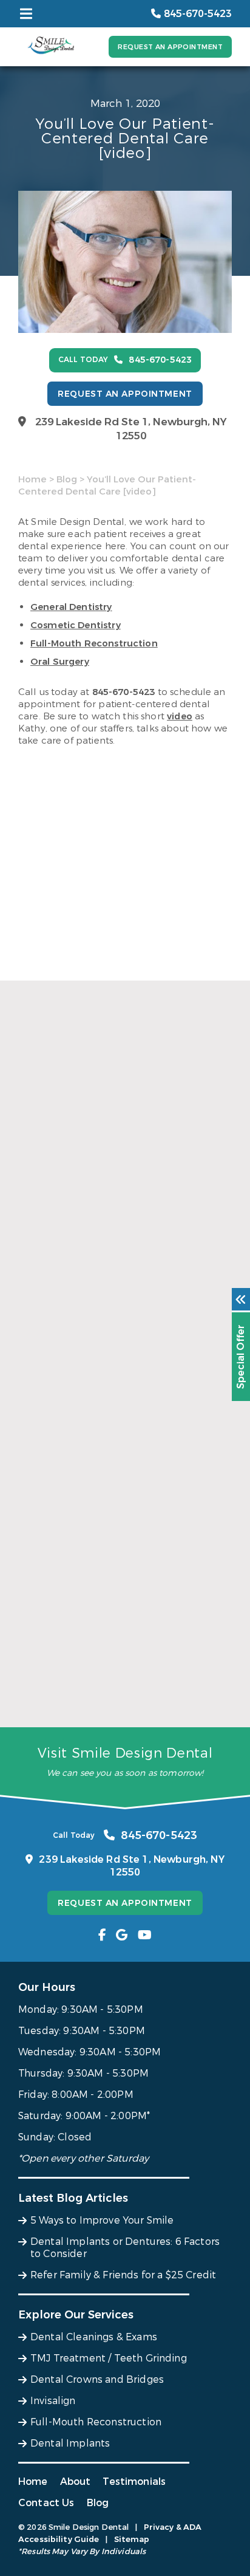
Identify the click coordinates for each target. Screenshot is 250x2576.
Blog (67, 479)
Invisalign (53, 2401)
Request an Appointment (170, 47)
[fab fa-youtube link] (145, 1935)
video (180, 716)
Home (32, 479)
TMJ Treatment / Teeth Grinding (109, 2358)
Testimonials (134, 2482)
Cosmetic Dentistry (76, 625)
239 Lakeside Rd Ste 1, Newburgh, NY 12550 (131, 429)
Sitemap (132, 2539)
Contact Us (46, 2503)
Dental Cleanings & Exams (94, 2337)
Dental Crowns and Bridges (97, 2379)
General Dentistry (71, 607)
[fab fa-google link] (122, 1935)
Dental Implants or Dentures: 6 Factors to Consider (119, 1492)
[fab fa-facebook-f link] (102, 1935)
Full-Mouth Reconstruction (94, 643)
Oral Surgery (60, 662)
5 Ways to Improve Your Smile (90, 1282)
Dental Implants (70, 2443)
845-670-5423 (124, 692)
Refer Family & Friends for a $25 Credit (112, 1701)
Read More (42, 1303)
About (76, 2482)
